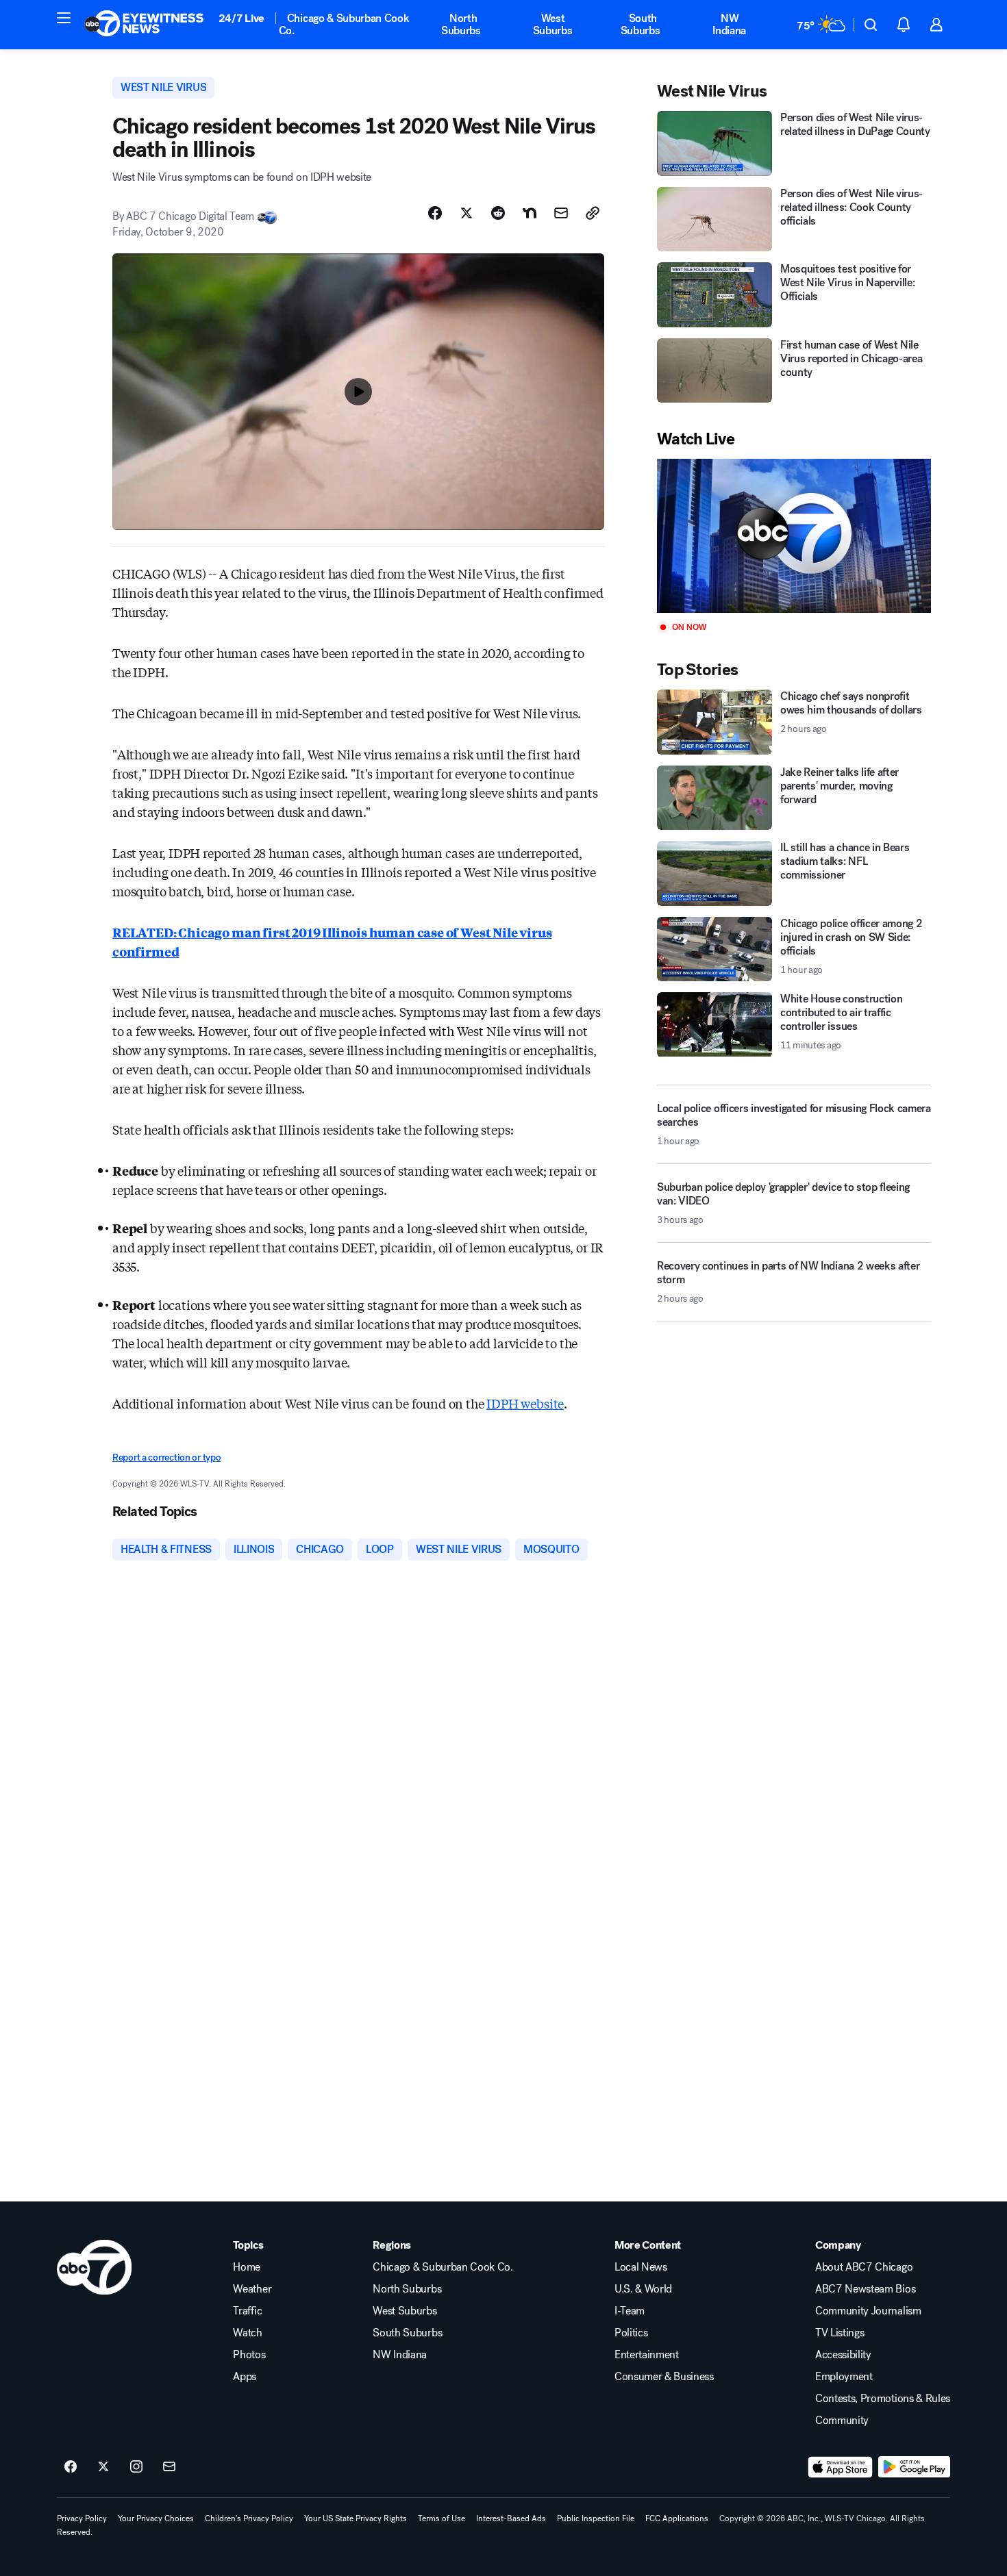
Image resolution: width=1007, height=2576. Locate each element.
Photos (249, 2355)
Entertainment (647, 2355)
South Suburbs (641, 24)
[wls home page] (94, 2267)
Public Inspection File (596, 2518)
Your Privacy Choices (156, 2518)
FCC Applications (677, 2518)
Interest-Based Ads (511, 2518)
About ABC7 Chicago (864, 2267)
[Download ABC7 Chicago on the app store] (841, 2467)
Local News (641, 2267)
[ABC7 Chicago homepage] (144, 25)
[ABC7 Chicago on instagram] (136, 2467)
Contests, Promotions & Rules (883, 2399)
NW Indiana (729, 24)
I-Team (630, 2311)
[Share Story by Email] (561, 213)
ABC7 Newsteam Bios (865, 2289)
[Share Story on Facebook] (435, 213)
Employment (844, 2377)
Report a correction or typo (166, 1457)
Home (247, 2267)
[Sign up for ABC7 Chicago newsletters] (169, 2467)
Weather (252, 2289)
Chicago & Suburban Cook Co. (344, 24)
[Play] (794, 536)
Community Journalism (868, 2311)
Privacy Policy (82, 2518)
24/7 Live (241, 18)
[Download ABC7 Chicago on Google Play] (914, 2467)
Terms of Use (442, 2518)
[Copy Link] (593, 213)
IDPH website (525, 1403)
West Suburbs (553, 24)
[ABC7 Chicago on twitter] (103, 2467)
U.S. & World (643, 2289)
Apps (245, 2377)
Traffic (247, 2311)
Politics (631, 2333)
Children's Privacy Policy (249, 2518)
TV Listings (840, 2333)
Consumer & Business (664, 2377)
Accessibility (843, 2355)
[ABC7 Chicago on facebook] (71, 2467)
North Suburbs (461, 24)
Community (842, 2421)
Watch (247, 2333)
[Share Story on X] (467, 213)
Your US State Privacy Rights (356, 2518)
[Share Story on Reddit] (498, 213)
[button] (64, 18)
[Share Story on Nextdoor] (530, 213)
